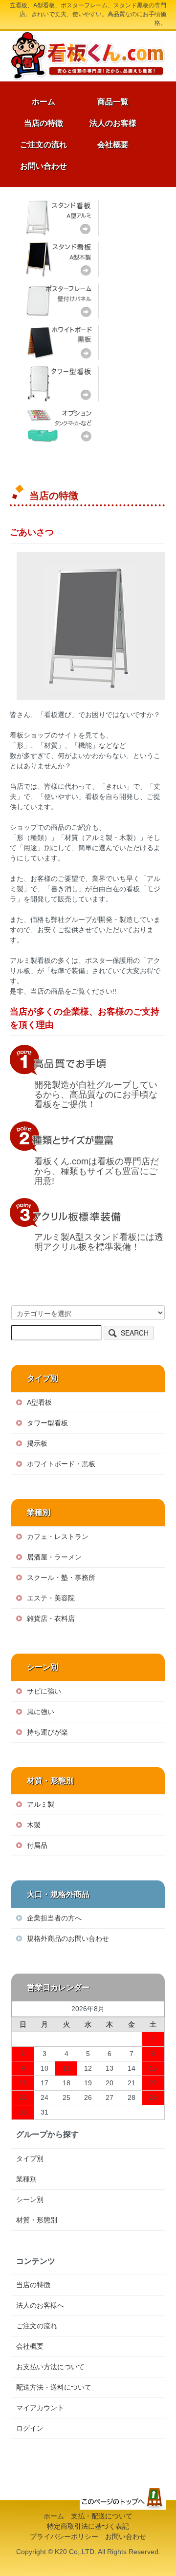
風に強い (41, 1712)
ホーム (44, 102)
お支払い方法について (50, 2367)
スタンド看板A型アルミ (61, 218)
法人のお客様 (113, 123)
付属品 (37, 1845)
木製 (34, 1825)
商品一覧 (113, 102)
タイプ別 (30, 2158)
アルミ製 (41, 1804)
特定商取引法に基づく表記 (88, 2526)
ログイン (30, 2428)
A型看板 (39, 1402)
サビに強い (44, 1691)
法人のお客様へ (40, 2305)
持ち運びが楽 (47, 1732)
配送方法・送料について (54, 2387)
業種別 (26, 2179)
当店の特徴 (44, 123)
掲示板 (37, 1443)
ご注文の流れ (44, 145)
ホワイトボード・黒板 (61, 342)
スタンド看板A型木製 (61, 259)
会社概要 (113, 145)
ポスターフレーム (61, 301)
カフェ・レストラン (58, 1537)
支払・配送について (102, 2516)
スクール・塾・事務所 (61, 1578)
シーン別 (30, 2199)
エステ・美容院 (51, 1598)
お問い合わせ (44, 166)
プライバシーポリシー (64, 2536)
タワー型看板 (61, 384)
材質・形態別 (37, 2220)
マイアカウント (40, 2408)
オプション (61, 425)
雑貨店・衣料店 (51, 1618)
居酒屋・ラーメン (54, 1557)
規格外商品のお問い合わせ (68, 1938)
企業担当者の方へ (54, 1918)
